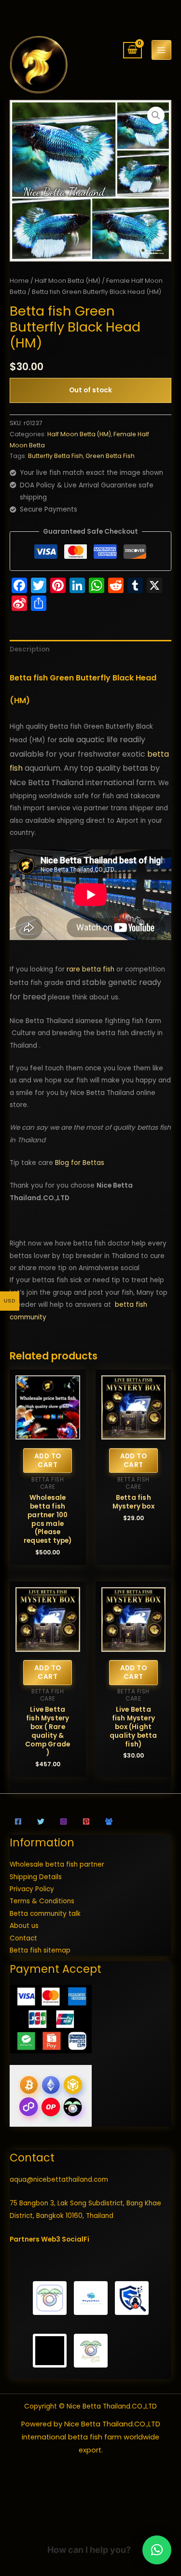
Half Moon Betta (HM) (68, 281)
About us (24, 1926)
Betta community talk (45, 1914)
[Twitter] (41, 1821)
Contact (23, 1938)
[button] (156, 115)
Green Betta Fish (110, 456)
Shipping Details (36, 1877)
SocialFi (76, 2239)
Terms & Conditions (42, 1901)
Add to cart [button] (48, 1461)
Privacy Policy (32, 1889)
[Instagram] (63, 1821)
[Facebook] (18, 1821)
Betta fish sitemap (40, 1950)
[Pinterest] (86, 1821)
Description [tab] (30, 649)
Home (19, 281)
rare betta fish (90, 969)
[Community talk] (109, 1821)
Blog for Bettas (80, 1163)
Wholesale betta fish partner (57, 1864)
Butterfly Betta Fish (56, 456)
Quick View (48, 1433)
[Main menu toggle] (161, 50)
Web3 (51, 2239)
